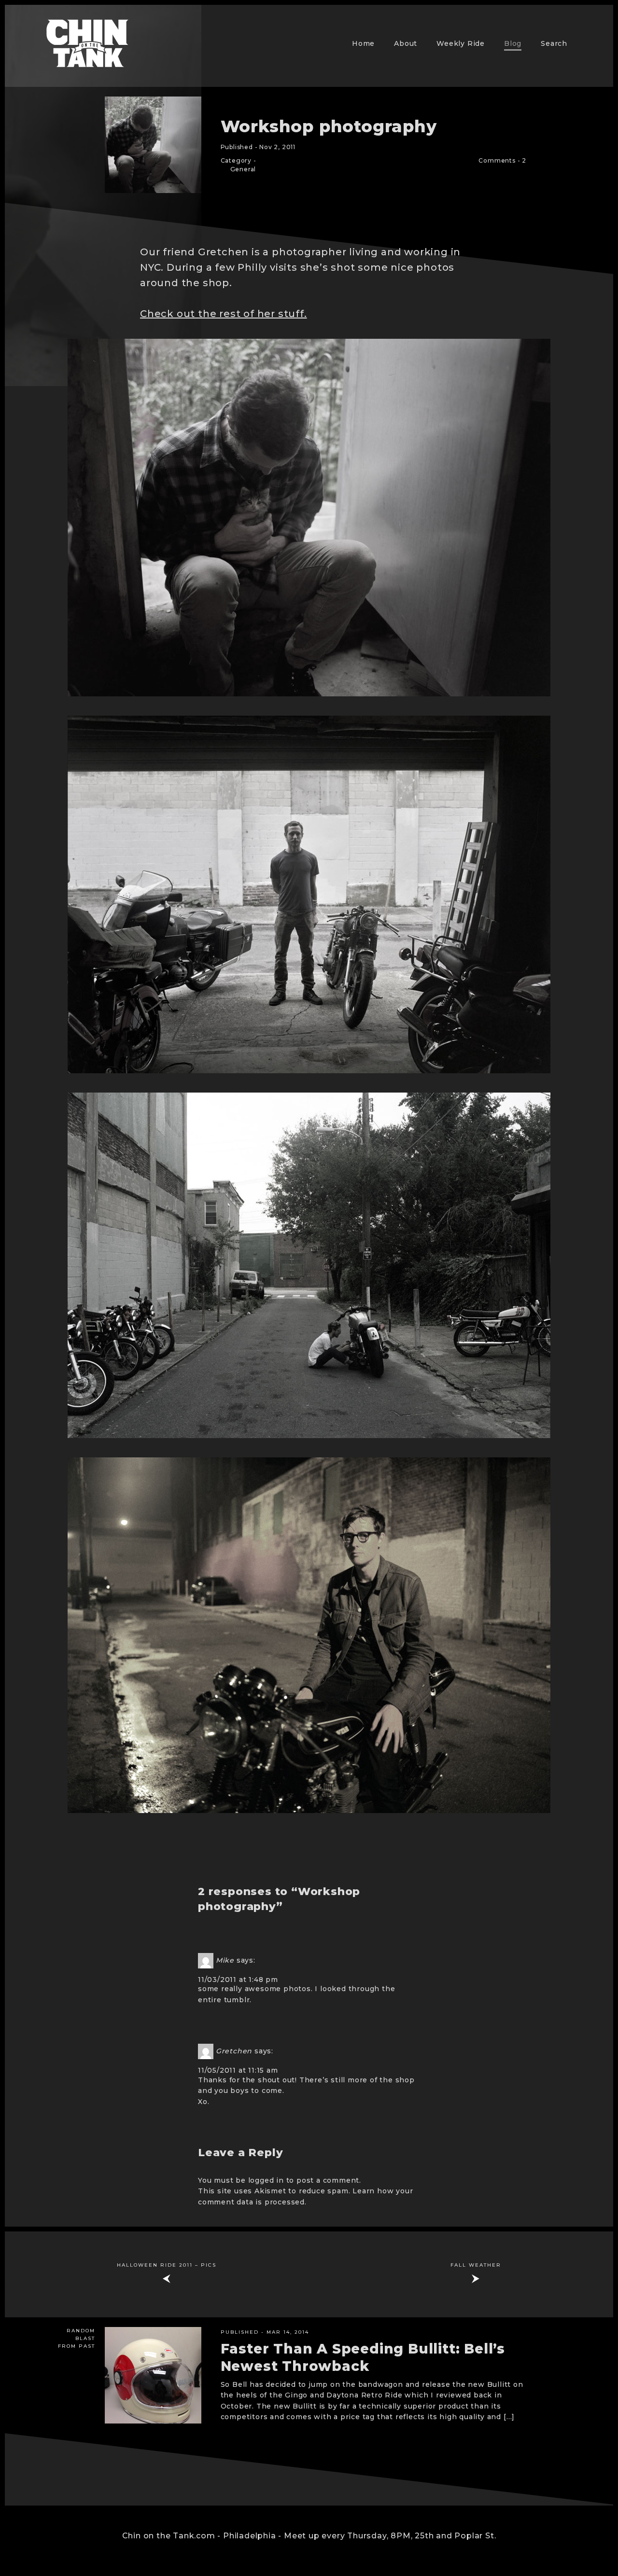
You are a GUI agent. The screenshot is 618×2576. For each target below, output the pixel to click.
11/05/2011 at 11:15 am (238, 2070)
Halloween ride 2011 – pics (167, 2265)
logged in (266, 2180)
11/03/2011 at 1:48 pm (238, 1980)
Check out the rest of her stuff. (224, 314)
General (243, 169)
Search (554, 43)
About (406, 43)
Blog (513, 43)
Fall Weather (476, 2265)
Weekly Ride (461, 43)
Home (363, 43)
